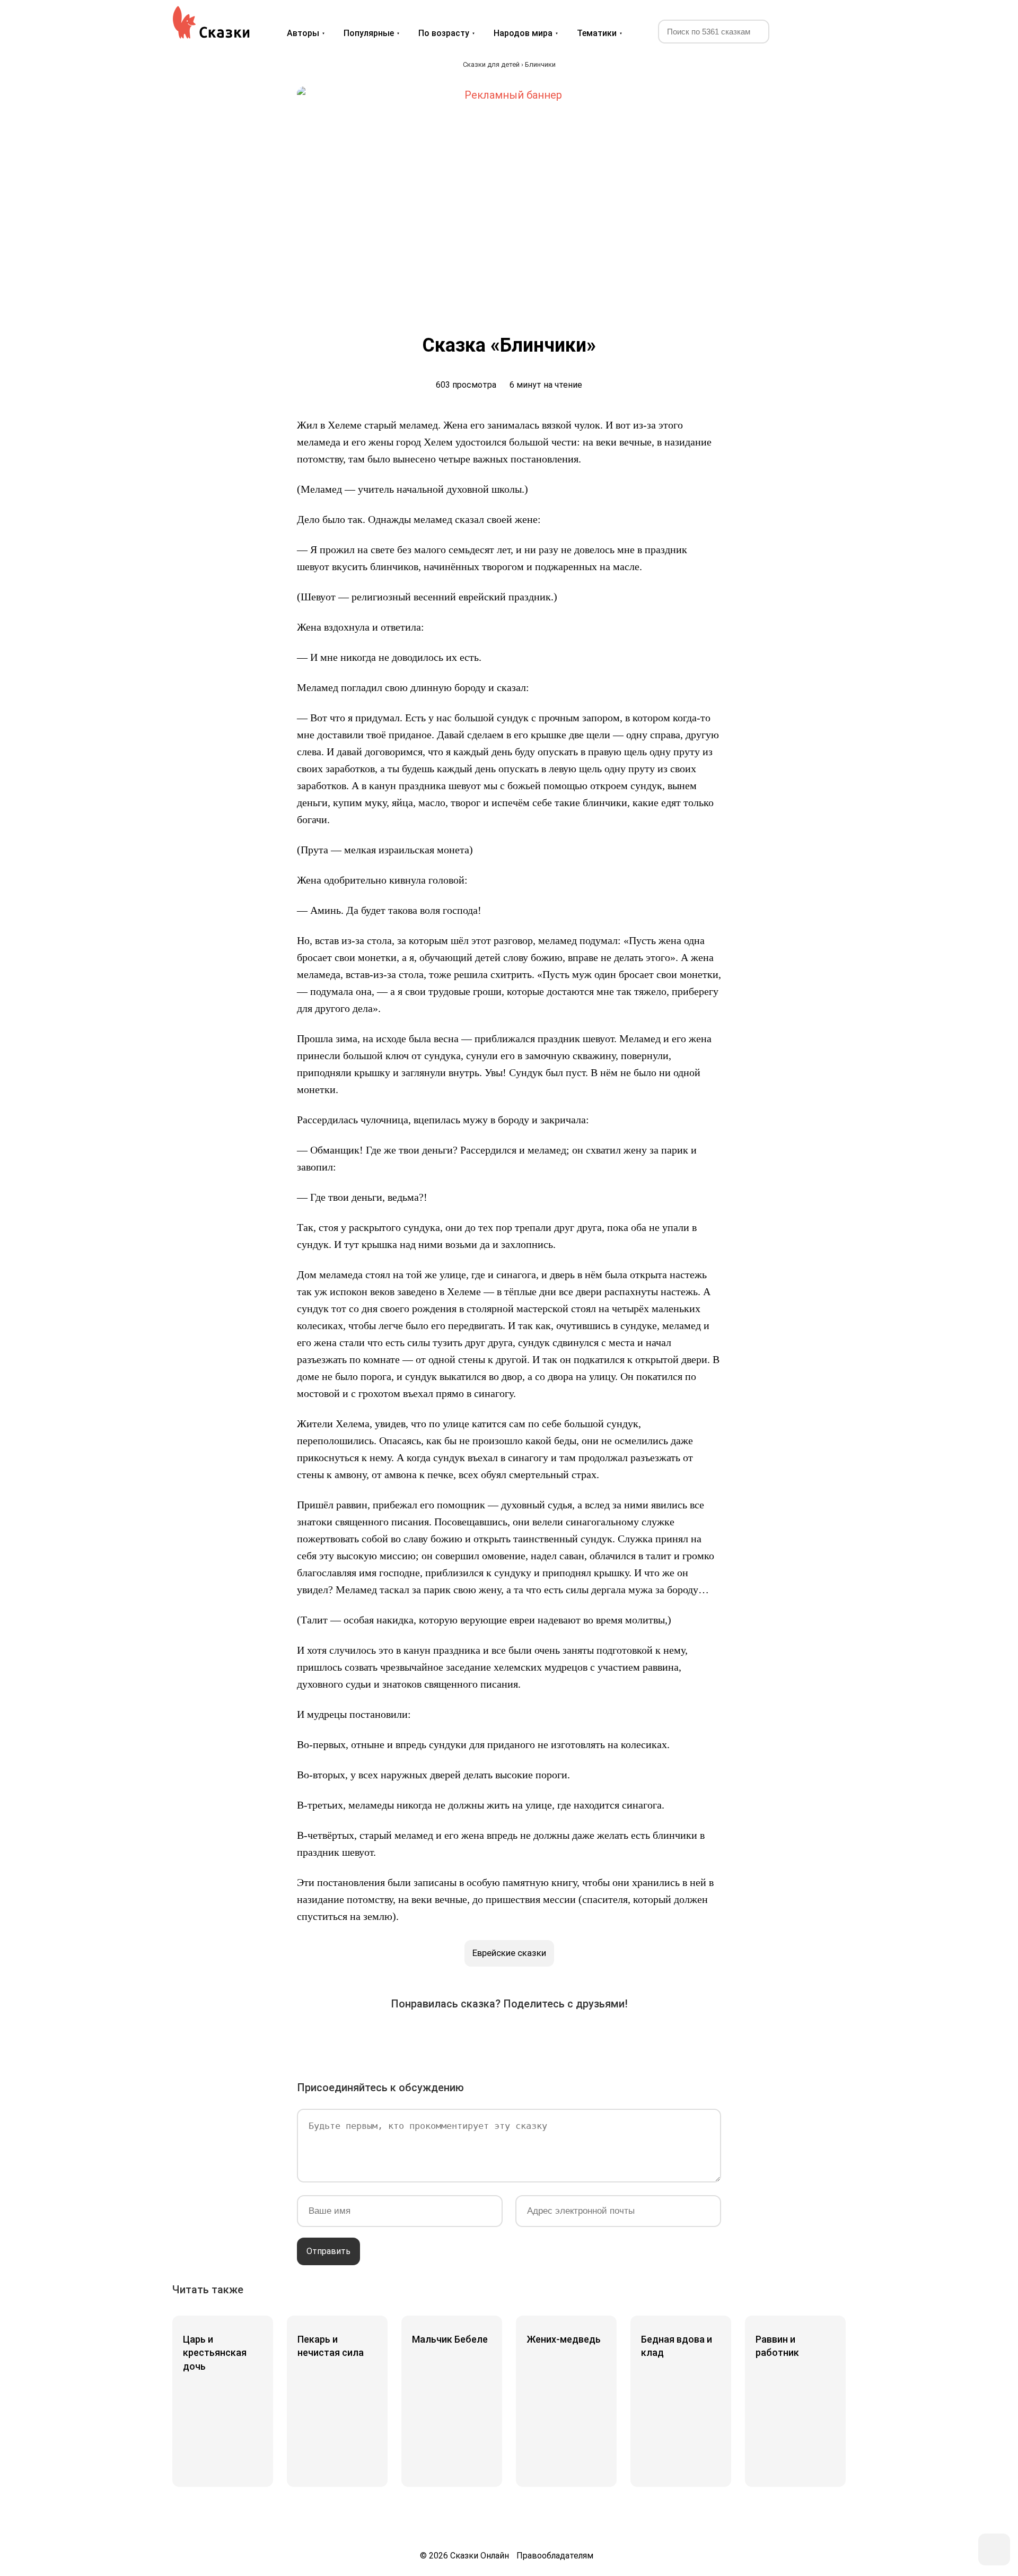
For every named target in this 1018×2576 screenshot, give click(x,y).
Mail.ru (509, 2038)
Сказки (211, 22)
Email (598, 2038)
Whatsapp (568, 2038)
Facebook (420, 2038)
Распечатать (628, 2038)
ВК (390, 2038)
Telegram (539, 2038)
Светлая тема (823, 31)
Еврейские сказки (509, 1953)
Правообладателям (555, 2556)
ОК (479, 2038)
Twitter (450, 2038)
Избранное (798, 31)
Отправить (328, 2251)
